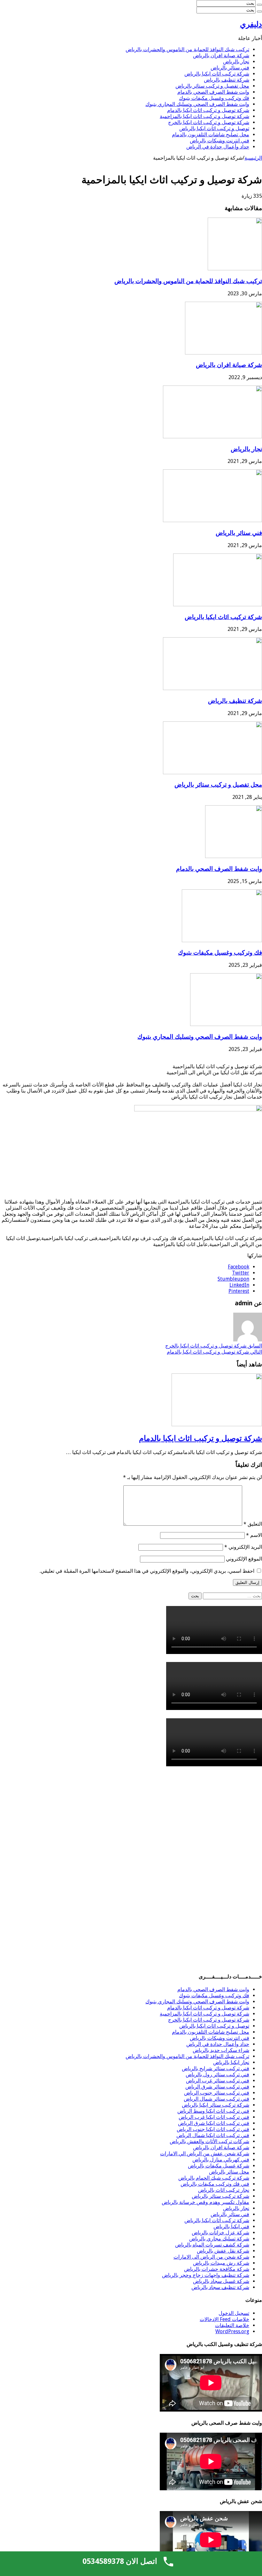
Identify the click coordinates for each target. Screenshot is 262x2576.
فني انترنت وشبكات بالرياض (220, 141)
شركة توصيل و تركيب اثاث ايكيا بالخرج (209, 122)
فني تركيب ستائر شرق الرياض (217, 2087)
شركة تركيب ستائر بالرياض (220, 2196)
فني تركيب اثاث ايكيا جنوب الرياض (213, 2129)
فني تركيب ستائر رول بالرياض (217, 2075)
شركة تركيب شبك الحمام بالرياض (214, 2178)
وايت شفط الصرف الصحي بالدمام (213, 92)
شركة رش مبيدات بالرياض (221, 2263)
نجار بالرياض (236, 62)
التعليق (253, 1524)
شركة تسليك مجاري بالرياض (219, 2239)
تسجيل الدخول (234, 2313)
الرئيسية (253, 158)
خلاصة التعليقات (232, 2325)
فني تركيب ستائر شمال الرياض (216, 2099)
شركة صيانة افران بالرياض (221, 56)
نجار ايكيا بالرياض (231, 2062)
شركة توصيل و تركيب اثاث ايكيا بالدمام (208, 110)
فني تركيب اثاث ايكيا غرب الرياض (214, 2117)
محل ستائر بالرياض (229, 2172)
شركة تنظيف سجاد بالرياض (220, 2287)
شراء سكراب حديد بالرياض (221, 2050)
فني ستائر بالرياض (230, 68)
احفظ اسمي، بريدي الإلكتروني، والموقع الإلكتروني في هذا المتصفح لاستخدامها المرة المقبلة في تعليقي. (147, 1571)
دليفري (251, 24)
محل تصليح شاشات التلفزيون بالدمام (211, 135)
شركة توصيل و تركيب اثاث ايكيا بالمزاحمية (204, 116)
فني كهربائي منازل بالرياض (221, 2160)
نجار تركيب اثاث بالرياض (224, 2190)
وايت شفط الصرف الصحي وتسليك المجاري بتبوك (197, 104)
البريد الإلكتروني (243, 1547)
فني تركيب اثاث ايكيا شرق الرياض (214, 2123)
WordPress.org (232, 2331)
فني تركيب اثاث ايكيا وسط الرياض (213, 2111)
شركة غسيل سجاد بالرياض (221, 2281)
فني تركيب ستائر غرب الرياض (218, 2081)
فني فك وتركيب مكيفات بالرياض (215, 2184)
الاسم (254, 1535)
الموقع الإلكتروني (244, 1559)
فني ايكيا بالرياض (231, 2226)
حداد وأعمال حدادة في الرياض (218, 147)
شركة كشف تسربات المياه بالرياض (212, 2245)
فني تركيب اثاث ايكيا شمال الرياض (213, 2135)
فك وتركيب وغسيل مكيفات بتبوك (214, 98)
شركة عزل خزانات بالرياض (220, 2233)
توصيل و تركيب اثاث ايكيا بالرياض (214, 128)
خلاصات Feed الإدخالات (224, 2319)
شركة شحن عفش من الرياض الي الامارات (205, 2154)
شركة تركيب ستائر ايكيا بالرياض (216, 2105)
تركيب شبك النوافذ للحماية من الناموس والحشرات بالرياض (187, 49)
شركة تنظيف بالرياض (227, 80)
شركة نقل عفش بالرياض (223, 2251)
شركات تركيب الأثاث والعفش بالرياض (209, 2141)
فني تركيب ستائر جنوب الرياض (217, 2093)
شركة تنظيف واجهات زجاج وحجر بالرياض (206, 2275)
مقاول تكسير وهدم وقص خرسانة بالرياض (205, 2202)
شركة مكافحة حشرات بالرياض (217, 2269)
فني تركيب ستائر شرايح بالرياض (216, 2068)
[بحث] (259, 5)
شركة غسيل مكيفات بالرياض (219, 2166)
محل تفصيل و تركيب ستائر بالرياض (212, 86)
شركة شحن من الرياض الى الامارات (211, 2257)
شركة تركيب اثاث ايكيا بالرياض (217, 74)
